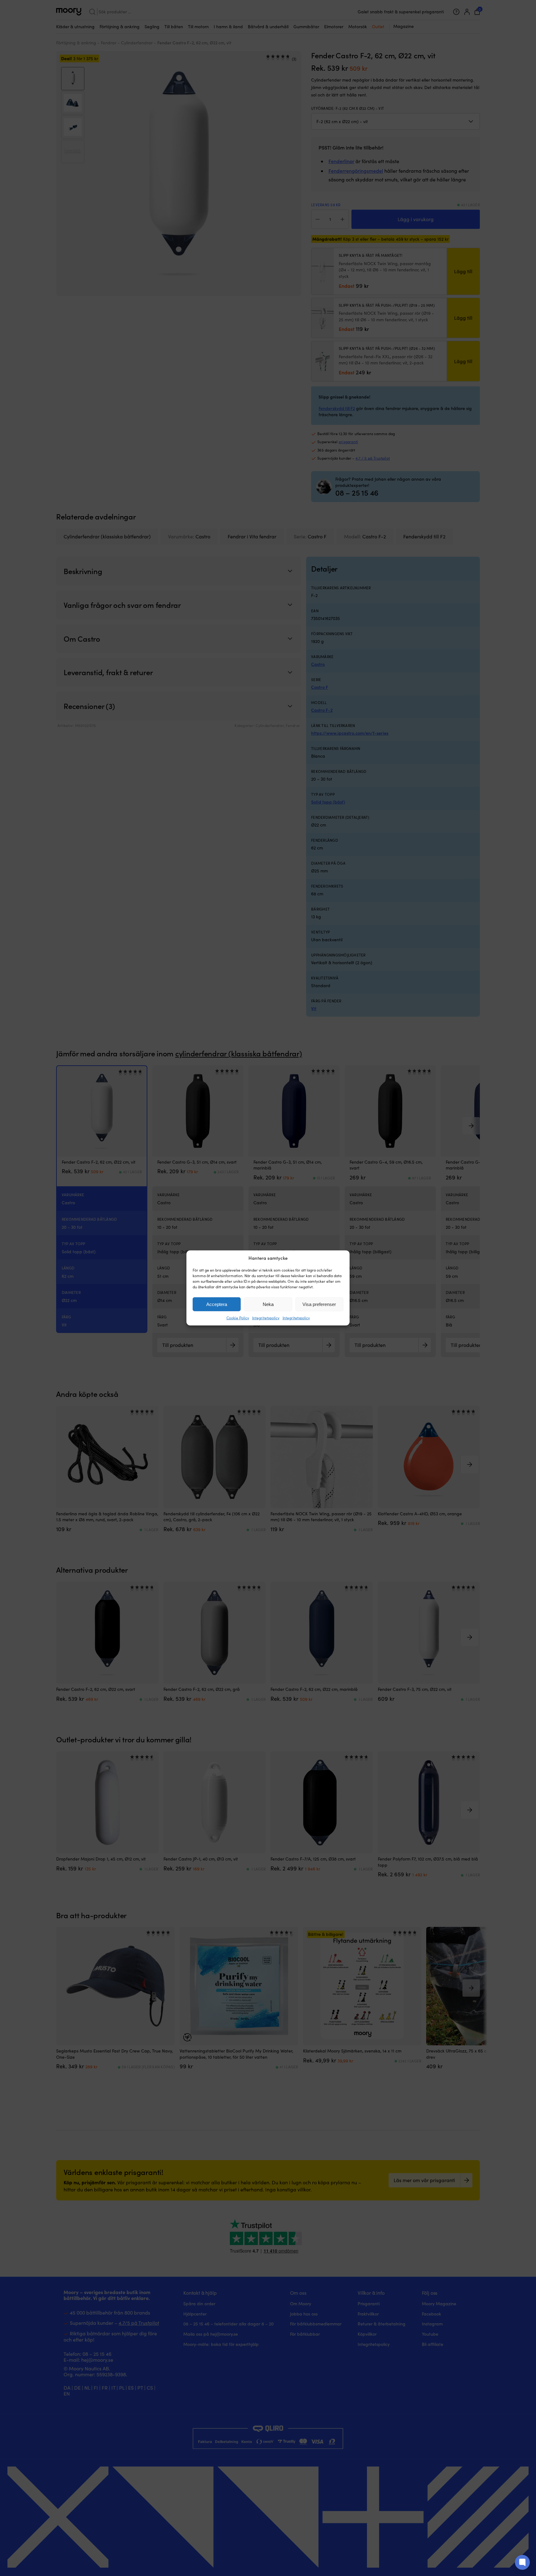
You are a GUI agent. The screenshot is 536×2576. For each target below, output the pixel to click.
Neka (268, 1304)
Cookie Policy (238, 1318)
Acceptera (217, 1304)
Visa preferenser (319, 1304)
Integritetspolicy (266, 1318)
